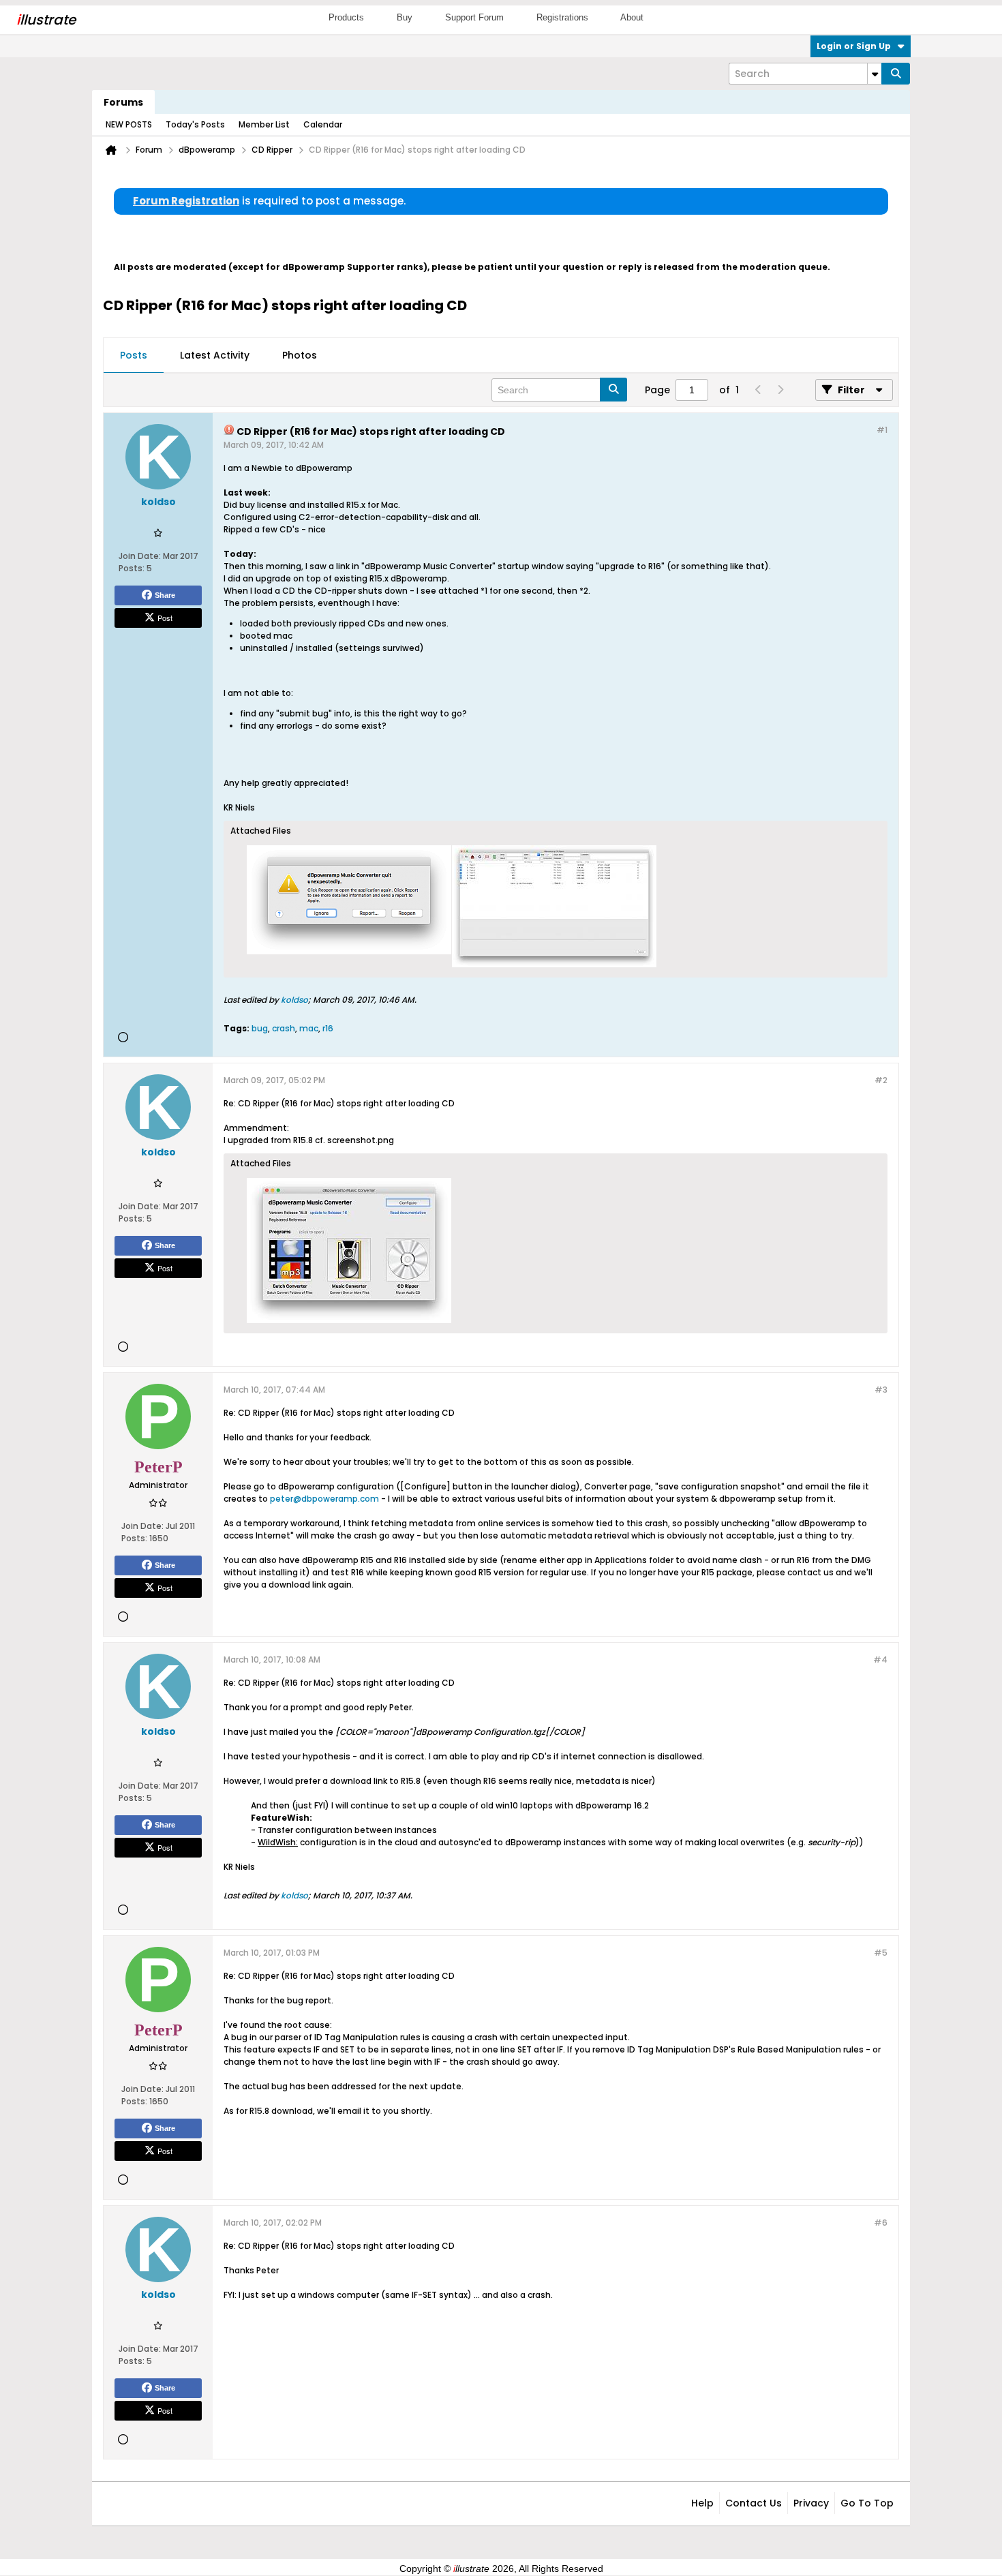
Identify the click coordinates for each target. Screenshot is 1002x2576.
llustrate (46, 20)
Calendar (323, 124)
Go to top (867, 2503)
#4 (880, 1660)
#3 (881, 1390)
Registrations (562, 17)
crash (284, 1028)
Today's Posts (195, 124)
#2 (881, 1080)
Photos (300, 355)
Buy (405, 17)
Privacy (811, 2503)
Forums (123, 102)
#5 (881, 1953)
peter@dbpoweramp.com (324, 1499)
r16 (328, 1028)
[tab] (134, 356)
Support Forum (474, 17)
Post (165, 618)
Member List (264, 124)
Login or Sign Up (854, 46)
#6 (881, 2223)
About (632, 17)
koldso (294, 1000)
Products (346, 17)
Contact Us (754, 2503)
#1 (882, 430)
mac (309, 1028)
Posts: (132, 568)
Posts (134, 355)
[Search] (896, 74)
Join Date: (140, 556)
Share (165, 595)
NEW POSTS (129, 124)
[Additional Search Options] (875, 74)
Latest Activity (215, 355)
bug (260, 1028)
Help (702, 2503)
